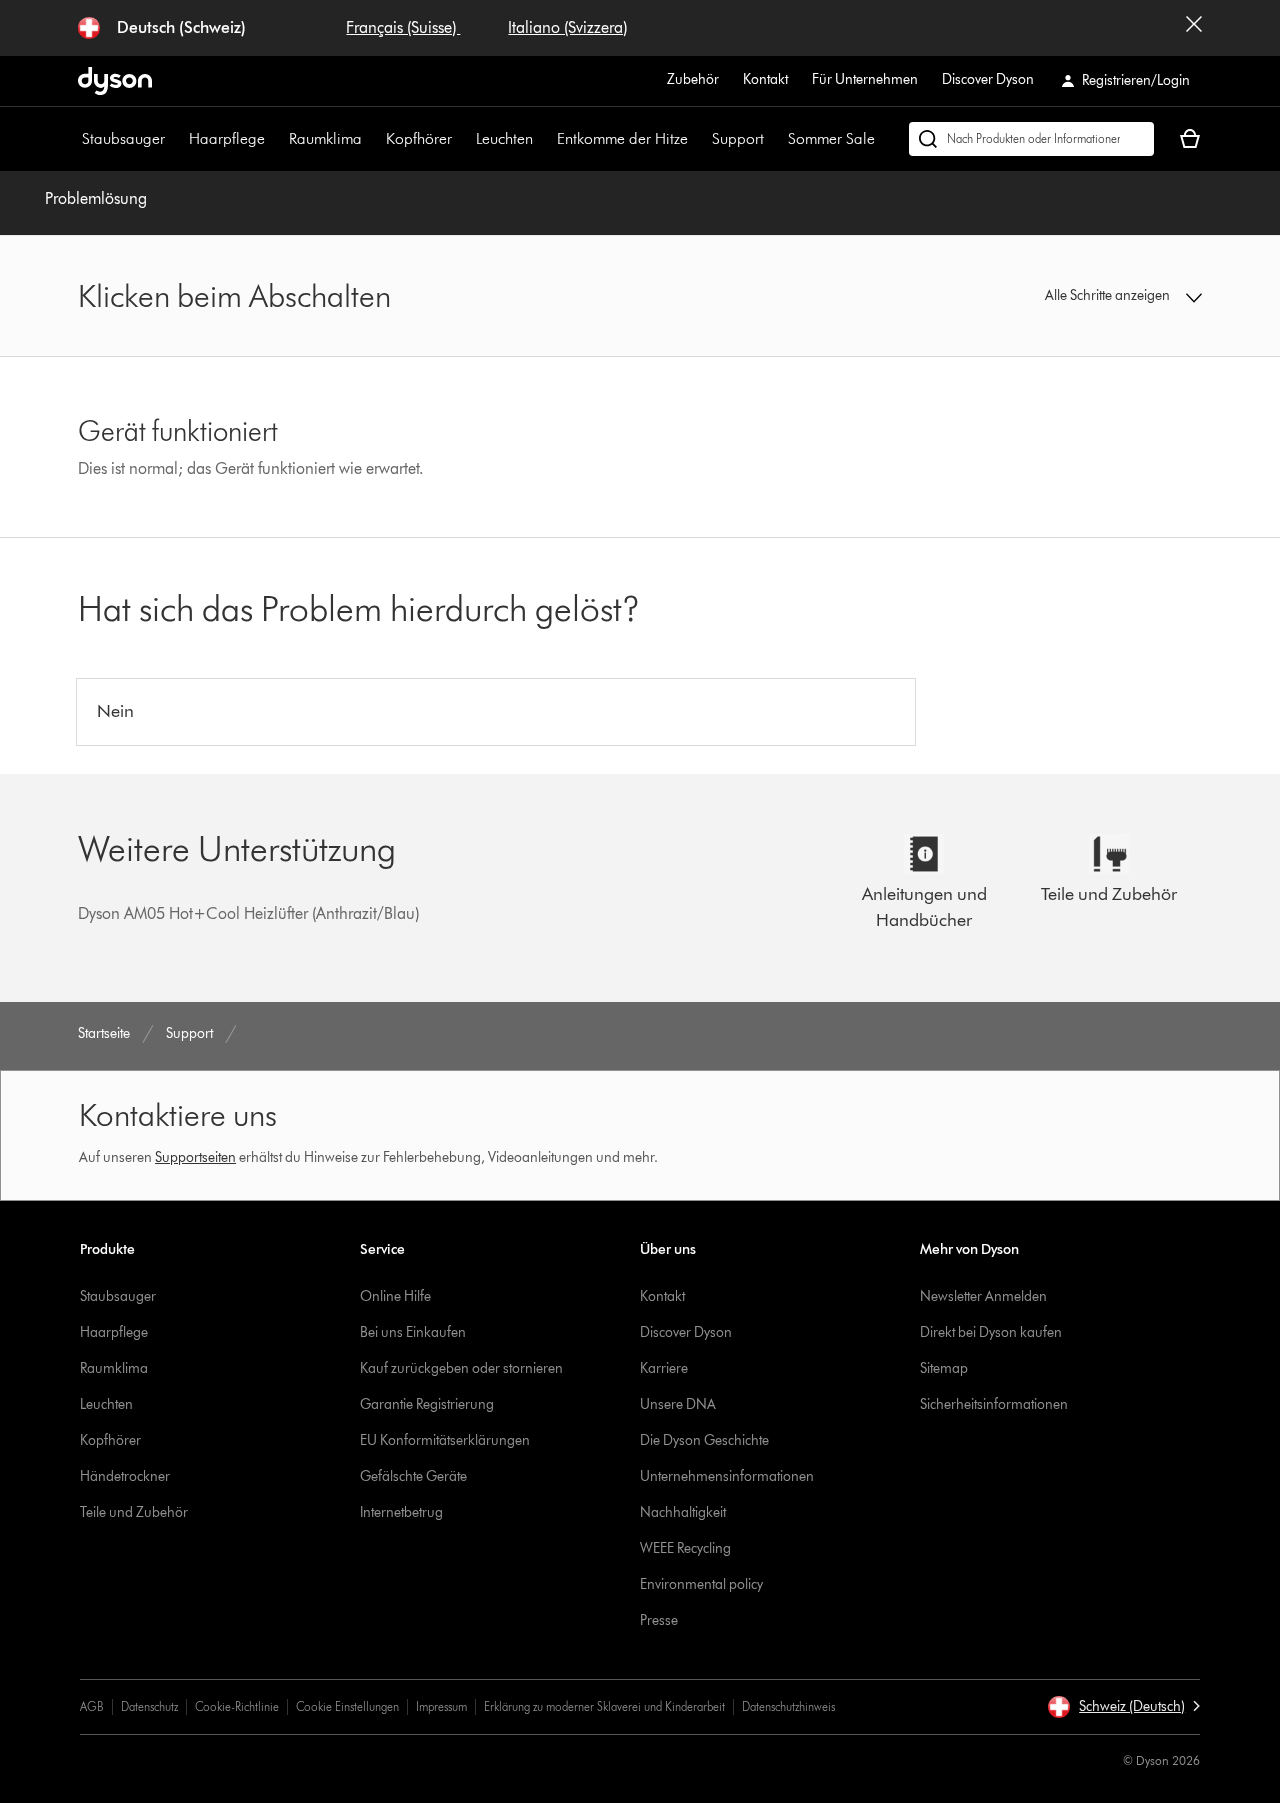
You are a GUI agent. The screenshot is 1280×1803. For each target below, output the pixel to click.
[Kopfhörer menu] (462, 139)
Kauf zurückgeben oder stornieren (461, 1368)
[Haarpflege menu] (275, 139)
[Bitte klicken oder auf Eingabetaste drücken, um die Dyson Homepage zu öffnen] (115, 81)
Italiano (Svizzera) (567, 27)
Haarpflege (227, 138)
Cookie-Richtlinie (237, 1706)
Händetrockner (125, 1476)
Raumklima (325, 138)
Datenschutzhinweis (788, 1706)
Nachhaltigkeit (683, 1512)
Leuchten (504, 138)
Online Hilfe (395, 1296)
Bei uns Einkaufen (413, 1332)
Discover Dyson (988, 79)
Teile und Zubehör (134, 1512)
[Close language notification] (1194, 28)
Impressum (441, 1706)
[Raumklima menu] (372, 139)
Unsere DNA (678, 1404)
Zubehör (693, 79)
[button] (1072, 296)
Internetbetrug (401, 1512)
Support (738, 138)
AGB (92, 1706)
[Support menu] (774, 139)
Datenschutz (149, 1706)
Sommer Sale (831, 138)
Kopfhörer (419, 138)
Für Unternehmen (865, 79)
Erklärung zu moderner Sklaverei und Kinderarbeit (604, 1706)
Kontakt (765, 79)
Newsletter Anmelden (983, 1296)
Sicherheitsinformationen (994, 1404)
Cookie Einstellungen (347, 1706)
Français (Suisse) (403, 27)
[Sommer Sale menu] (885, 139)
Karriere (664, 1368)
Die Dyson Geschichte (704, 1440)
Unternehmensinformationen (727, 1476)
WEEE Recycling (685, 1548)
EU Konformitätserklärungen (445, 1440)
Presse (659, 1620)
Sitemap (944, 1368)
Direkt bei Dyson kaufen (991, 1332)
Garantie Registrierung (427, 1404)
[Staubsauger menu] (175, 139)
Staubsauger (123, 138)
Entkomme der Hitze (622, 138)
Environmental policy (701, 1584)
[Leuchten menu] (543, 139)
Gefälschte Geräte (413, 1476)
